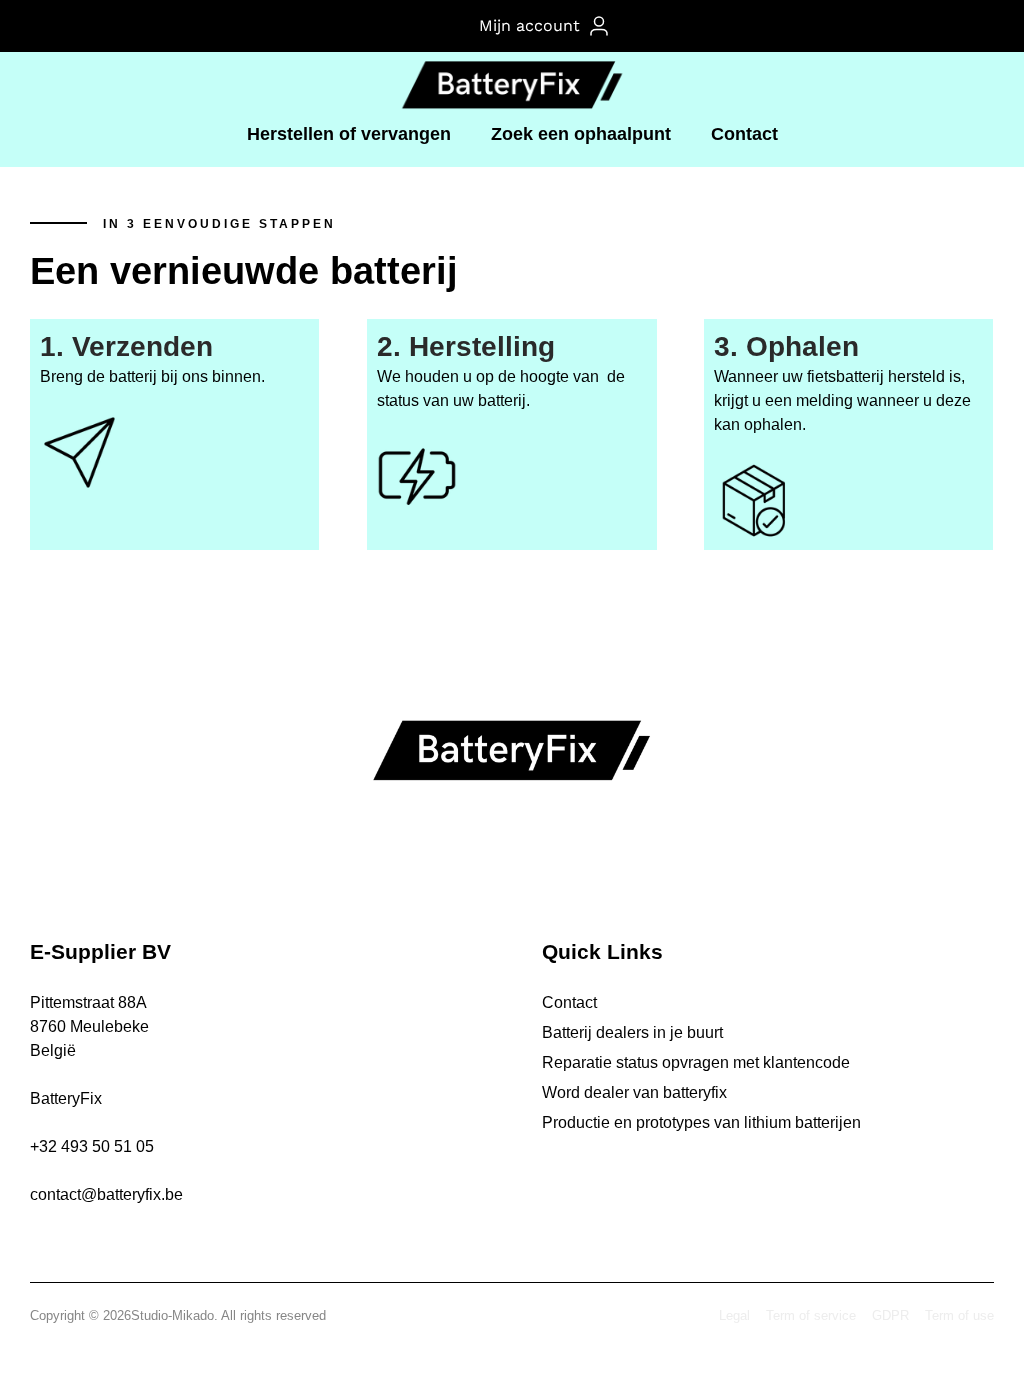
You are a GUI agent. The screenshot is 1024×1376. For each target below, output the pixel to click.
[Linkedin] (532, 863)
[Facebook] (492, 863)
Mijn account (534, 25)
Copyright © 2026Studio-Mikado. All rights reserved (178, 1315)
